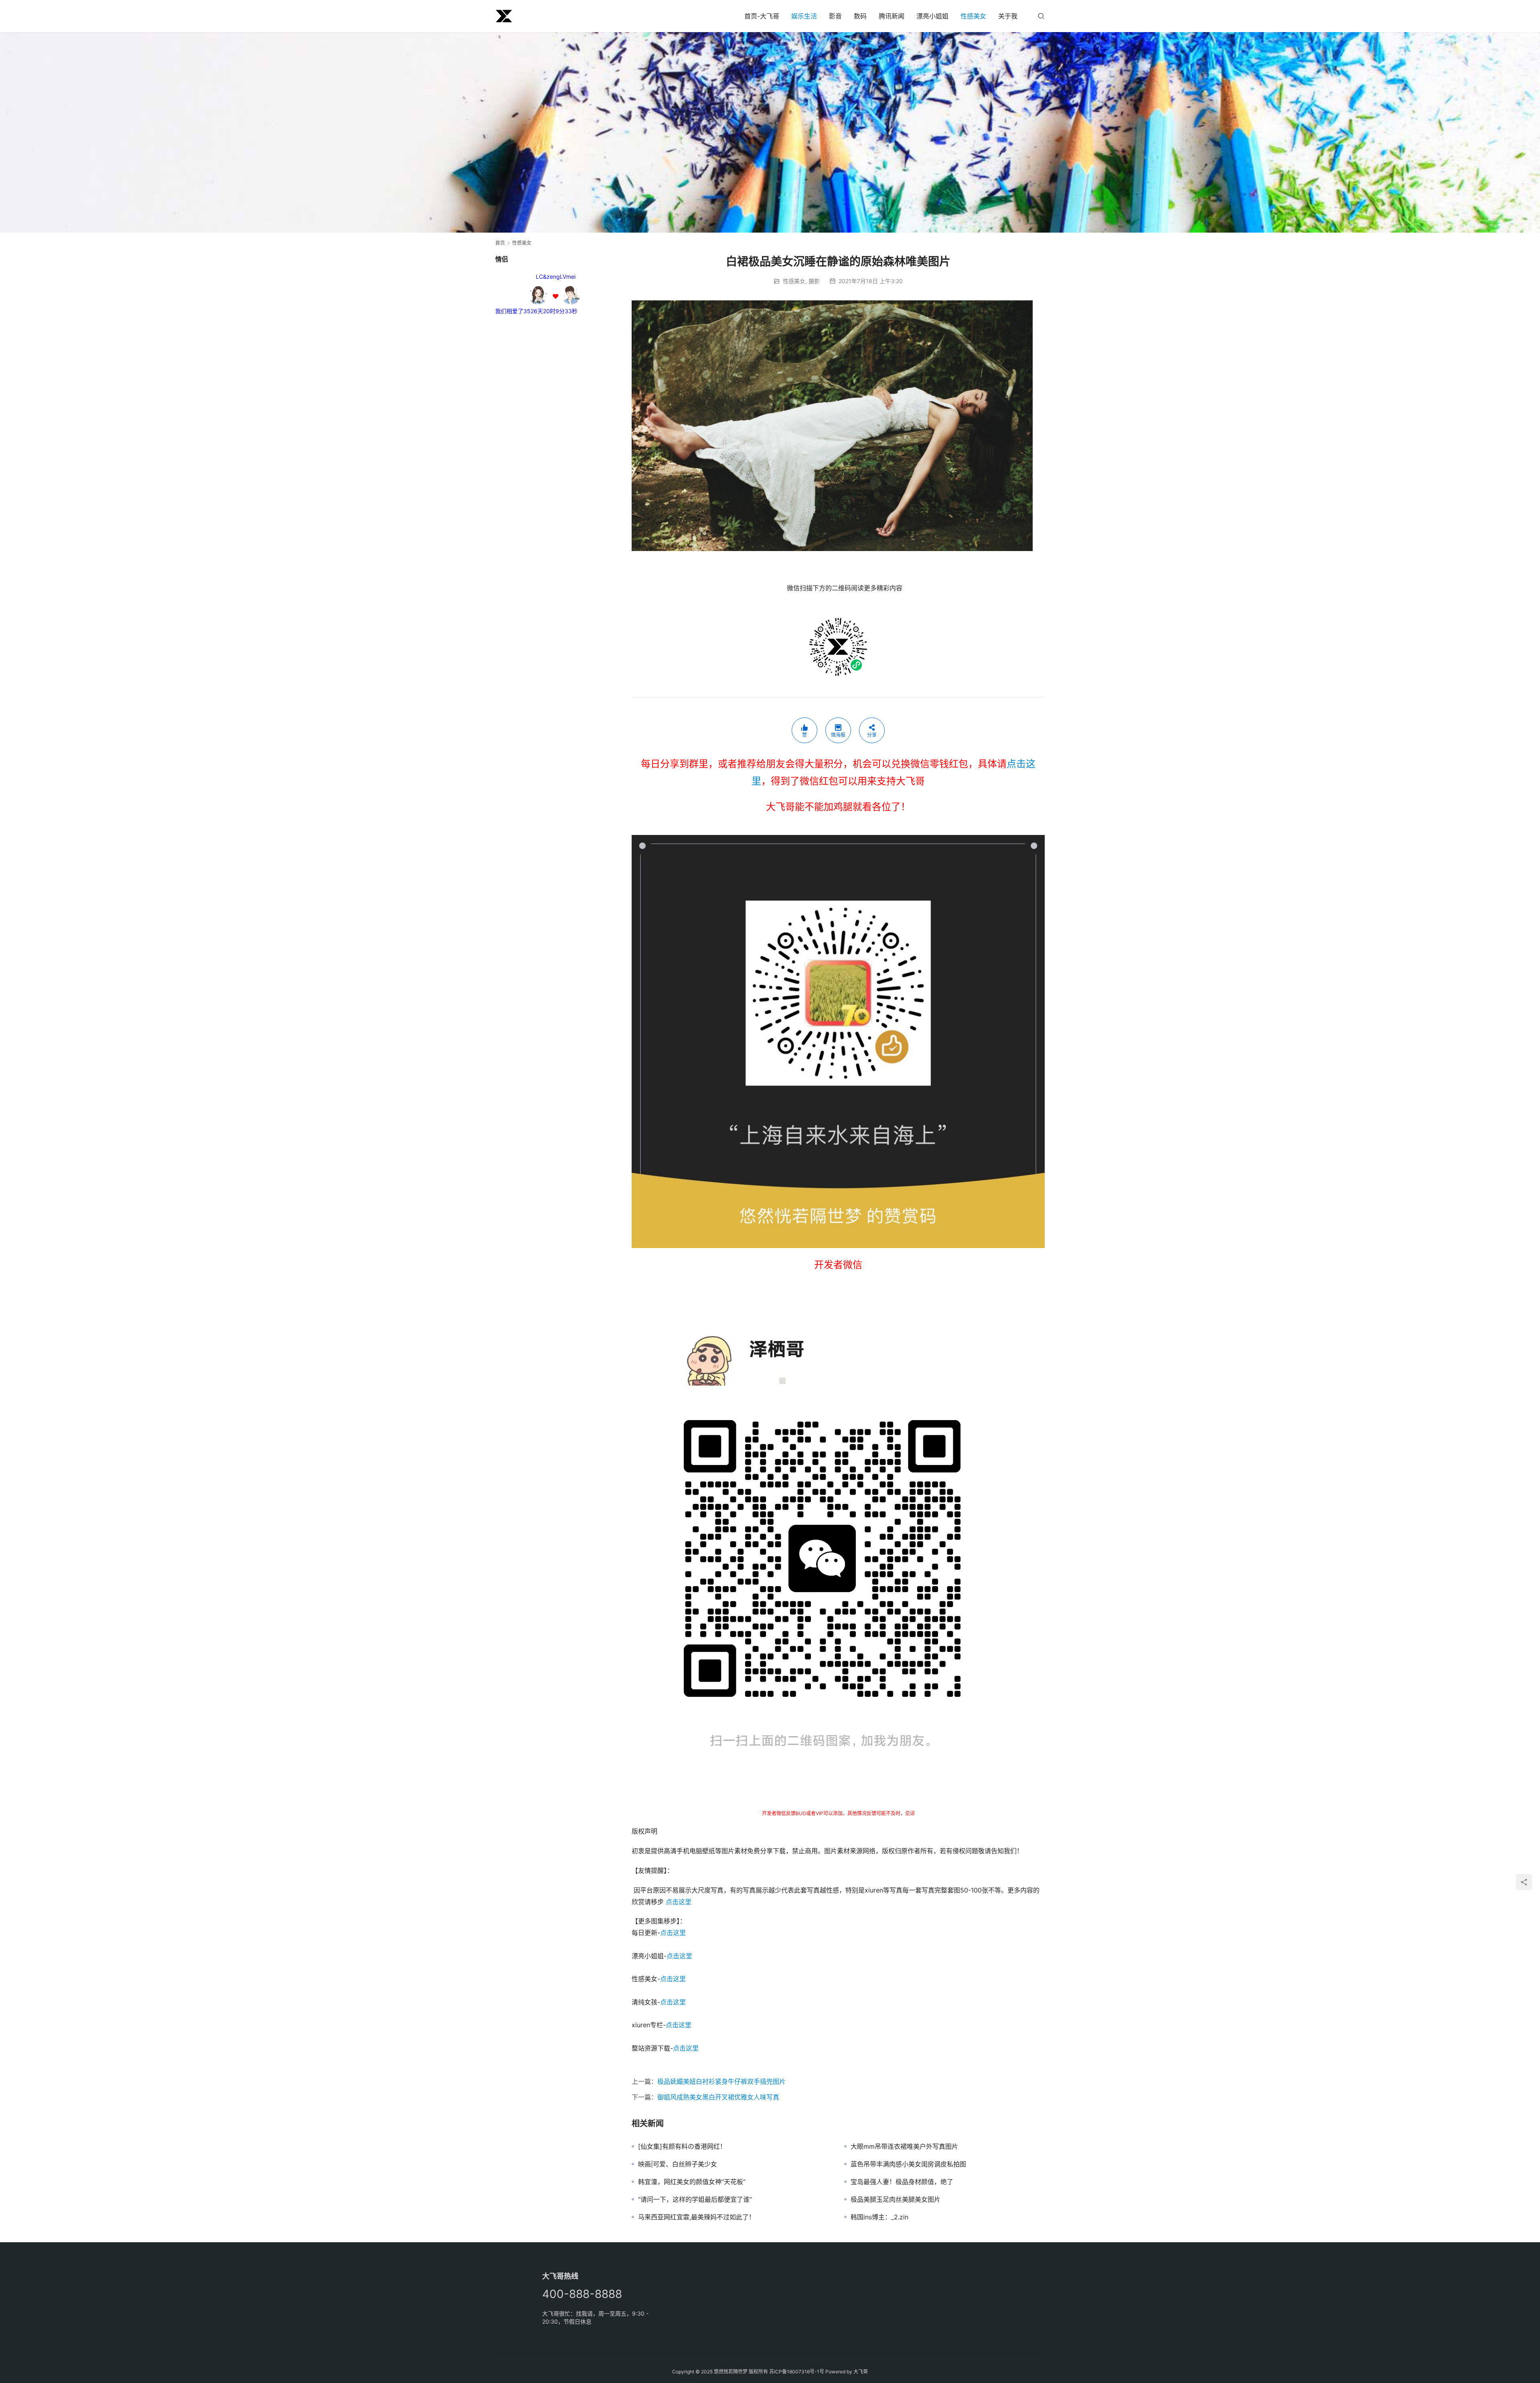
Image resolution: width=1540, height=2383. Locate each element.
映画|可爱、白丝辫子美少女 (678, 2164)
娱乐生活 (804, 16)
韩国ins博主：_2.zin (879, 2217)
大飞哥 (861, 2372)
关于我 (1008, 16)
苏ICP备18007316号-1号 (797, 2372)
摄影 (814, 281)
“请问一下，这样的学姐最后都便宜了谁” (695, 2199)
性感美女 (973, 16)
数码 (860, 16)
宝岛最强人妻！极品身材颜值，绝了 (902, 2182)
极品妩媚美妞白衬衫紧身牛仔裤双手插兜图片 (721, 2081)
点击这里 (679, 1902)
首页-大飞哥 (762, 16)
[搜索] (1041, 16)
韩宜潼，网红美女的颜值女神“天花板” (692, 2182)
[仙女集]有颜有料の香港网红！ (682, 2146)
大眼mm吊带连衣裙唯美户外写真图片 (904, 2146)
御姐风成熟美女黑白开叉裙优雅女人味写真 (718, 2097)
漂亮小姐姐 (932, 16)
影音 (835, 16)
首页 (500, 243)
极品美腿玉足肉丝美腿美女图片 (896, 2199)
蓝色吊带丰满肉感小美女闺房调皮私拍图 (908, 2164)
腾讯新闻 (892, 16)
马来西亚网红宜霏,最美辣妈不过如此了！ (697, 2217)
